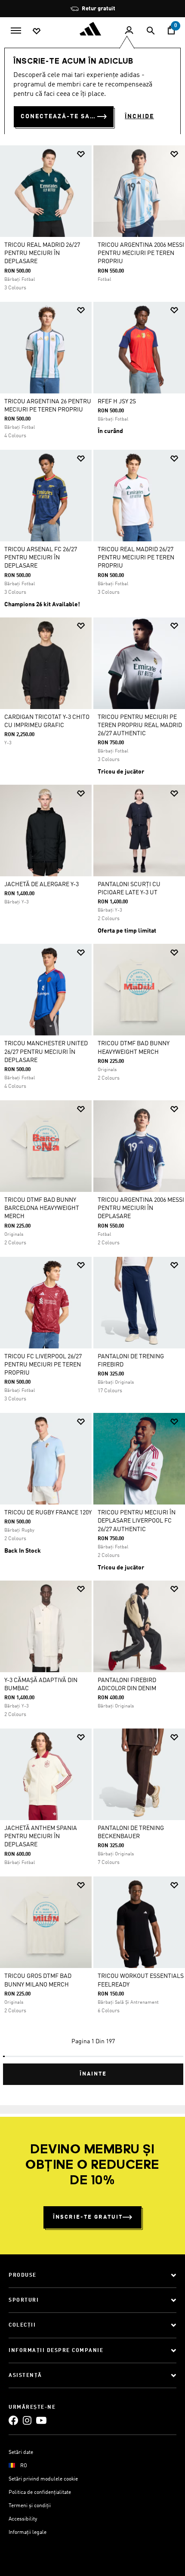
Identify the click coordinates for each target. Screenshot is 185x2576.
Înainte (93, 2074)
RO (24, 2466)
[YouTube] (41, 2421)
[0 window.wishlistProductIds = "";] (37, 31)
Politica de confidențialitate (40, 2493)
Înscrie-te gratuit (88, 2217)
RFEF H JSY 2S (117, 402)
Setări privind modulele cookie (43, 2479)
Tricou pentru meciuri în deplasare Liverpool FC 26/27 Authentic (137, 1521)
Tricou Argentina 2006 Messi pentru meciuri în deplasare (141, 1208)
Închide (139, 117)
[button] (81, 154)
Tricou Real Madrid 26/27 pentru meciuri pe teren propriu (136, 558)
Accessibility (23, 2519)
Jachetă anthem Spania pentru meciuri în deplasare (41, 1836)
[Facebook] (13, 2421)
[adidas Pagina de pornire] (92, 29)
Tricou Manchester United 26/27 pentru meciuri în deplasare (46, 1052)
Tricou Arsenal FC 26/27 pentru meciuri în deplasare (41, 558)
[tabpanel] (92, 1112)
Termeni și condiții (30, 2506)
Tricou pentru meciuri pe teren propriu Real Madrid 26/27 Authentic (140, 725)
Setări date (21, 2453)
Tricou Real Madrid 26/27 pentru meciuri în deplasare (42, 253)
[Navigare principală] (16, 30)
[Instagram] (27, 2421)
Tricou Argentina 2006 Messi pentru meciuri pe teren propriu (141, 253)
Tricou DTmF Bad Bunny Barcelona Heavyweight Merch (42, 1208)
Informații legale (28, 2533)
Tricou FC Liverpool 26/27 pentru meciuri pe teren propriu (43, 1365)
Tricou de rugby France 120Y (48, 1513)
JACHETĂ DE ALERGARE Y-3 (42, 884)
